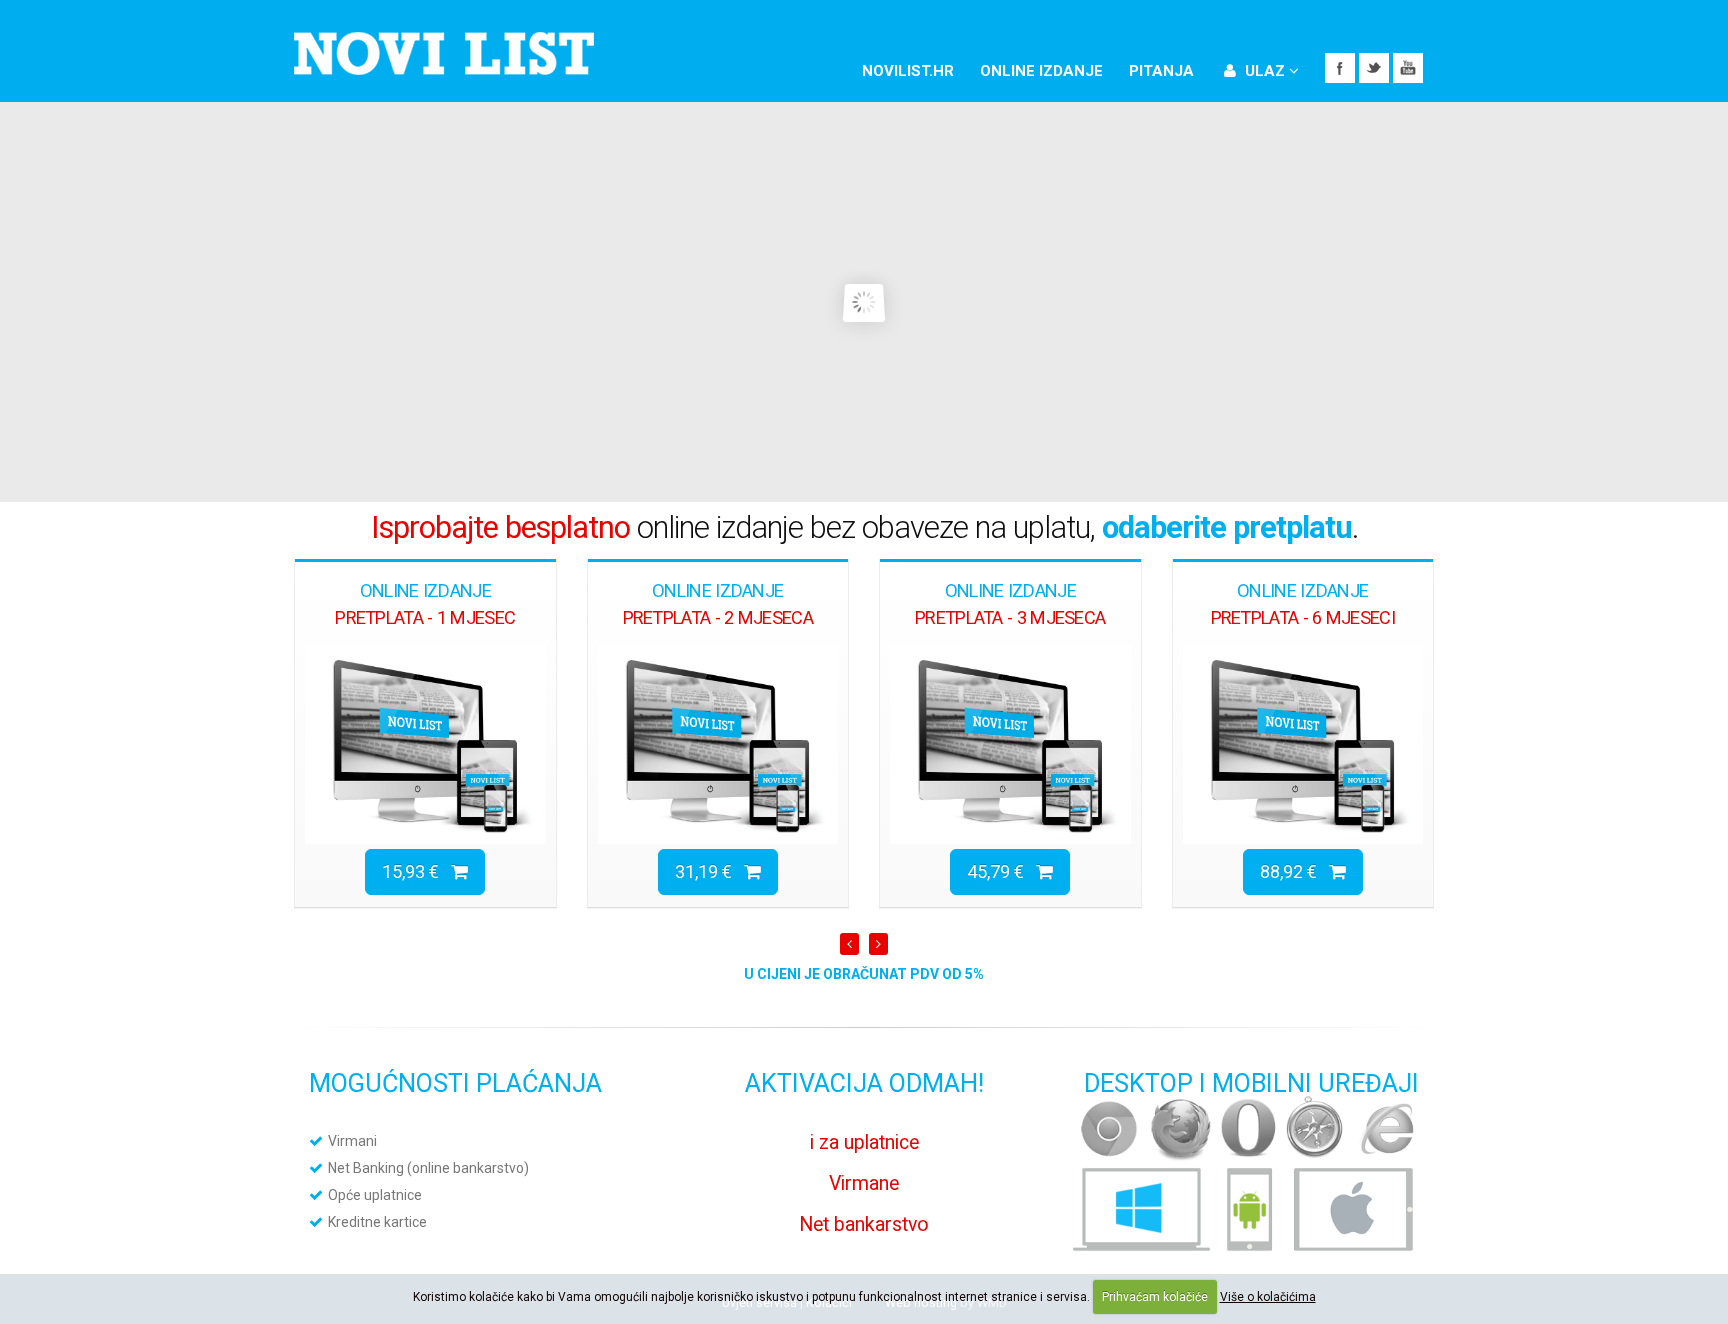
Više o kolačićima (1268, 1297)
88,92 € (1294, 871)
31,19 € (709, 871)
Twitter (1374, 68)
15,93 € (416, 871)
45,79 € (1001, 871)
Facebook (1340, 68)
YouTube (1408, 68)
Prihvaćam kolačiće (1155, 1297)
